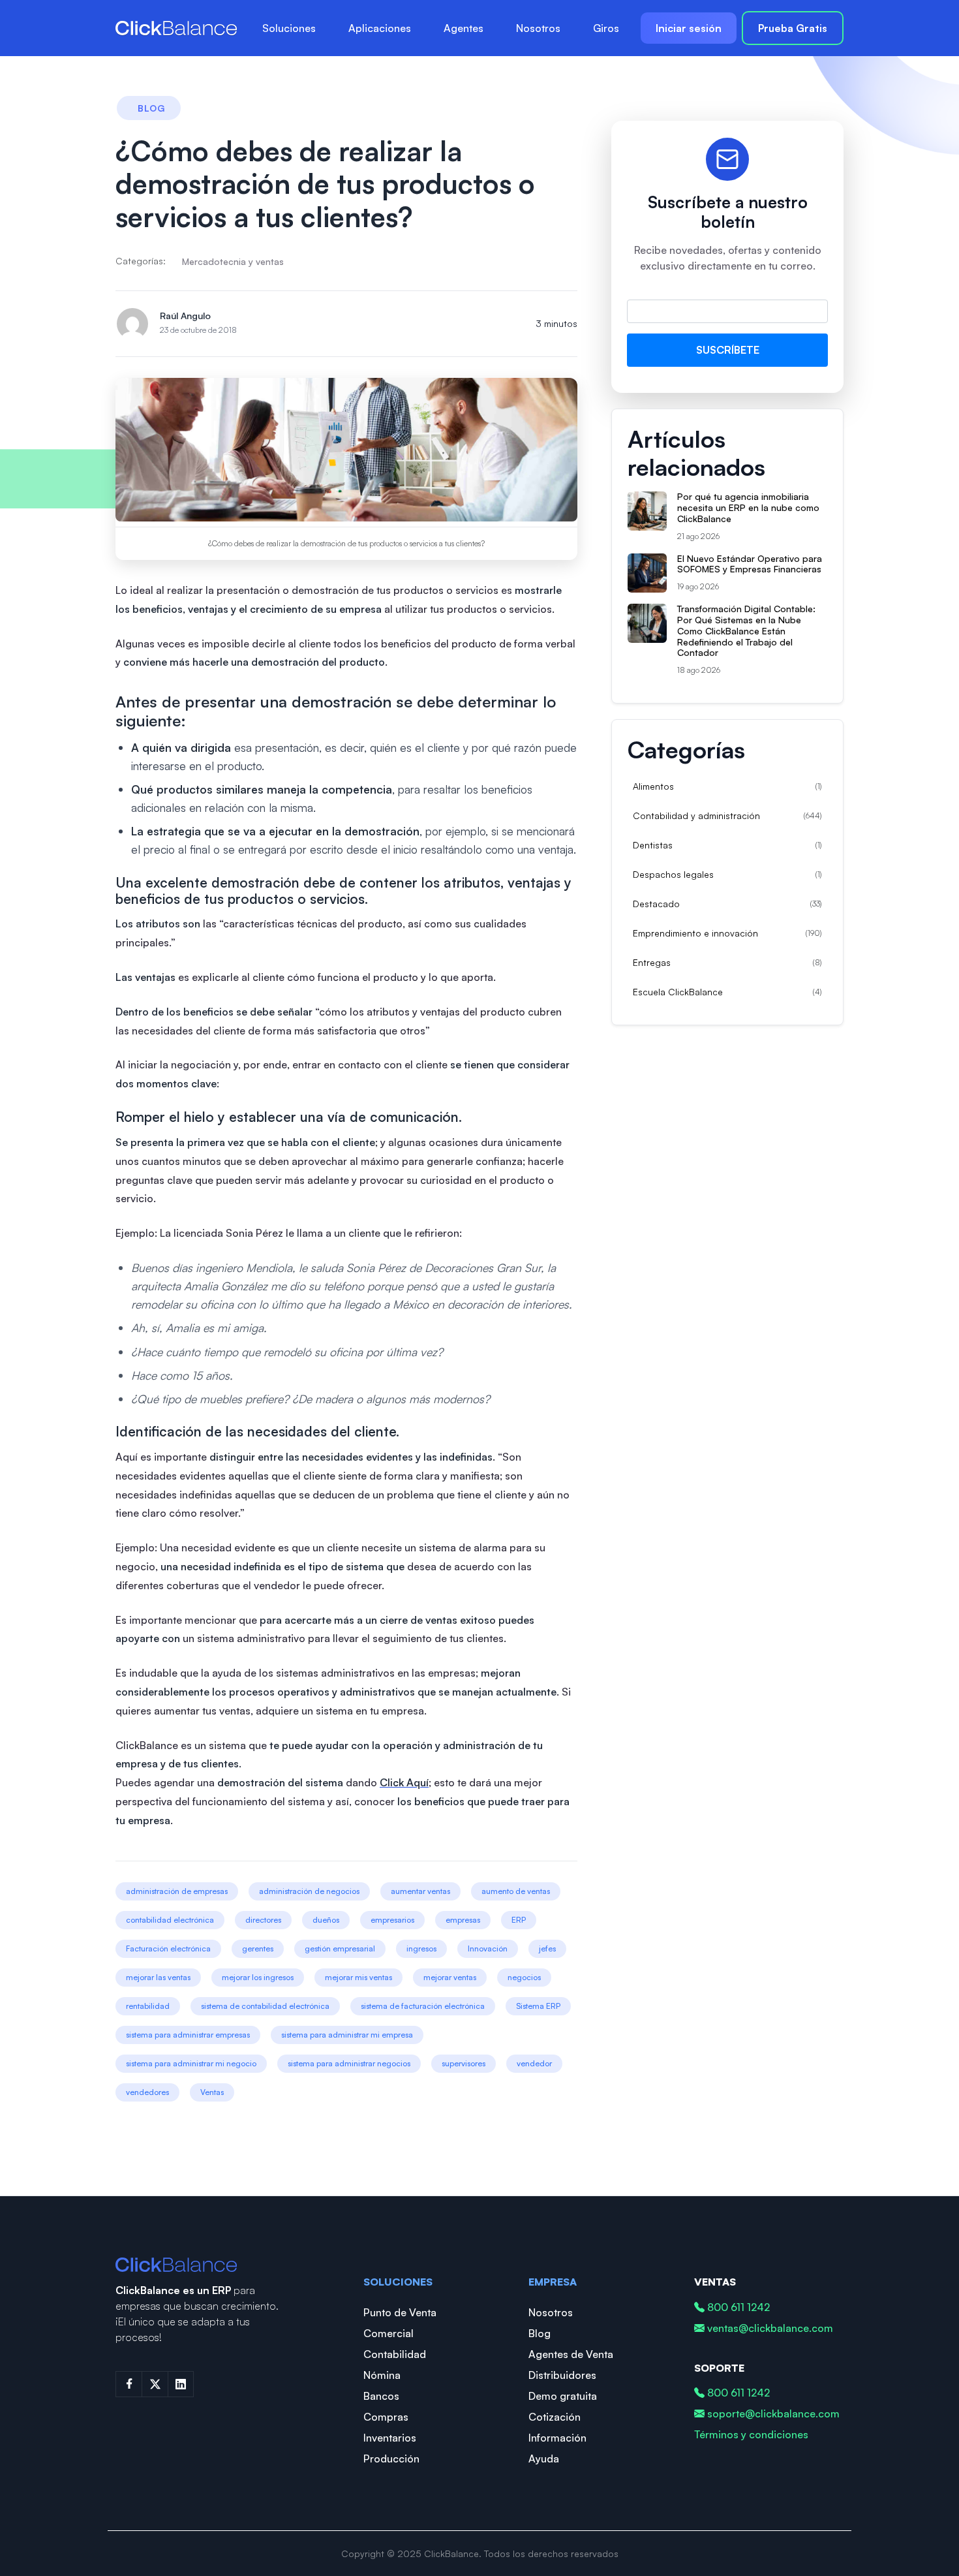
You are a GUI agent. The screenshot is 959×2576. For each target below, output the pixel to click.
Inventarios (390, 2438)
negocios (524, 1977)
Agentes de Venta (571, 2354)
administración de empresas (177, 1891)
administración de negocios (309, 1891)
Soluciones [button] (289, 28)
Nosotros (538, 28)
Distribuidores (562, 2375)
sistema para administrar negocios (349, 2063)
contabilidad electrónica (170, 1920)
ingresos (421, 1948)
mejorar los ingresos (258, 1977)
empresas (463, 1920)
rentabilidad (148, 2006)
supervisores (464, 2063)
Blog (540, 2333)
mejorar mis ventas (358, 1977)
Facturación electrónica (168, 1948)
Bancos (381, 2396)
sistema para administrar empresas (188, 2035)
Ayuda (544, 2459)
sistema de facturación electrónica (423, 2006)
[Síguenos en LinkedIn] (181, 2384)
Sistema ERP (538, 2006)
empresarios (392, 1920)
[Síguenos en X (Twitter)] (155, 2384)
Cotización (555, 2417)
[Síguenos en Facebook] (129, 2384)
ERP (519, 1920)
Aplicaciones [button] (380, 28)
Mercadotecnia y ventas (233, 261)
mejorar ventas (450, 1977)
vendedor (534, 2063)
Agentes (464, 28)
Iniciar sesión (689, 28)
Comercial (388, 2333)
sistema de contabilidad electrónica (265, 2006)
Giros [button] (606, 28)
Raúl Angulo (185, 316)
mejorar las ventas (158, 1977)
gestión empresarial (340, 1948)
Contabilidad (395, 2354)
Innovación (488, 1948)
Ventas (212, 2092)
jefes (547, 1948)
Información (557, 2438)
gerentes (258, 1948)
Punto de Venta (400, 2312)
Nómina (382, 2375)
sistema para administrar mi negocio (191, 2063)
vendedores (147, 2092)
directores (263, 1920)
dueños (326, 1920)
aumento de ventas (516, 1891)
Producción (391, 2459)
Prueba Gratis (793, 28)
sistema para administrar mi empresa (347, 2035)
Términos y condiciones (751, 2434)
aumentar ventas (420, 1891)
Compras (386, 2417)
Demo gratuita (563, 2396)
